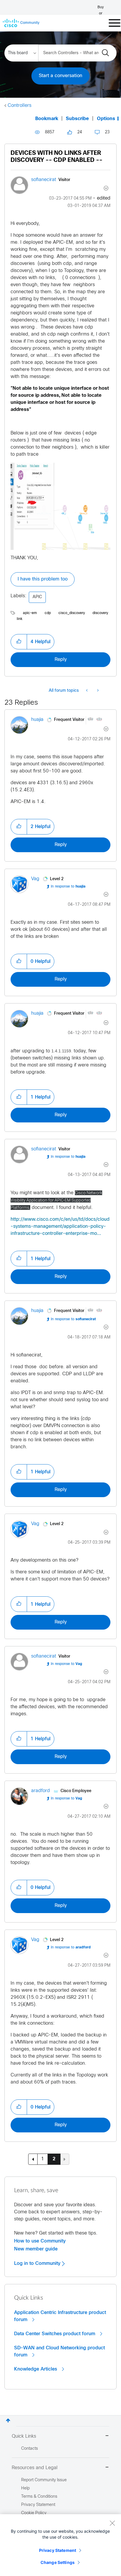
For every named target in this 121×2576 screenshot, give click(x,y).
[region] (60, 2545)
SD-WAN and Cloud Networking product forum (59, 2351)
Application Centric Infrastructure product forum (60, 2316)
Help (25, 2488)
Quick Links (24, 2436)
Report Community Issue (44, 2480)
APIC (37, 597)
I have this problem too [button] (43, 579)
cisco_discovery (72, 613)
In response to (68, 887)
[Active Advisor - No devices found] (97, 691)
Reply (61, 660)
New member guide (36, 2249)
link (20, 619)
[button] (19, 642)
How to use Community (40, 2241)
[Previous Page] (33, 2159)
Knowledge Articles (36, 2369)
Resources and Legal (35, 2468)
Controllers (20, 106)
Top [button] (8, 2420)
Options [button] (106, 119)
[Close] (112, 2523)
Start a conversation (60, 76)
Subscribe (77, 119)
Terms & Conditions (39, 2497)
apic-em (30, 613)
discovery (100, 613)
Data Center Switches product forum (55, 2334)
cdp (48, 613)
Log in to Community (38, 2263)
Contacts (30, 2449)
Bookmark (47, 119)
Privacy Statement (58, 2550)
